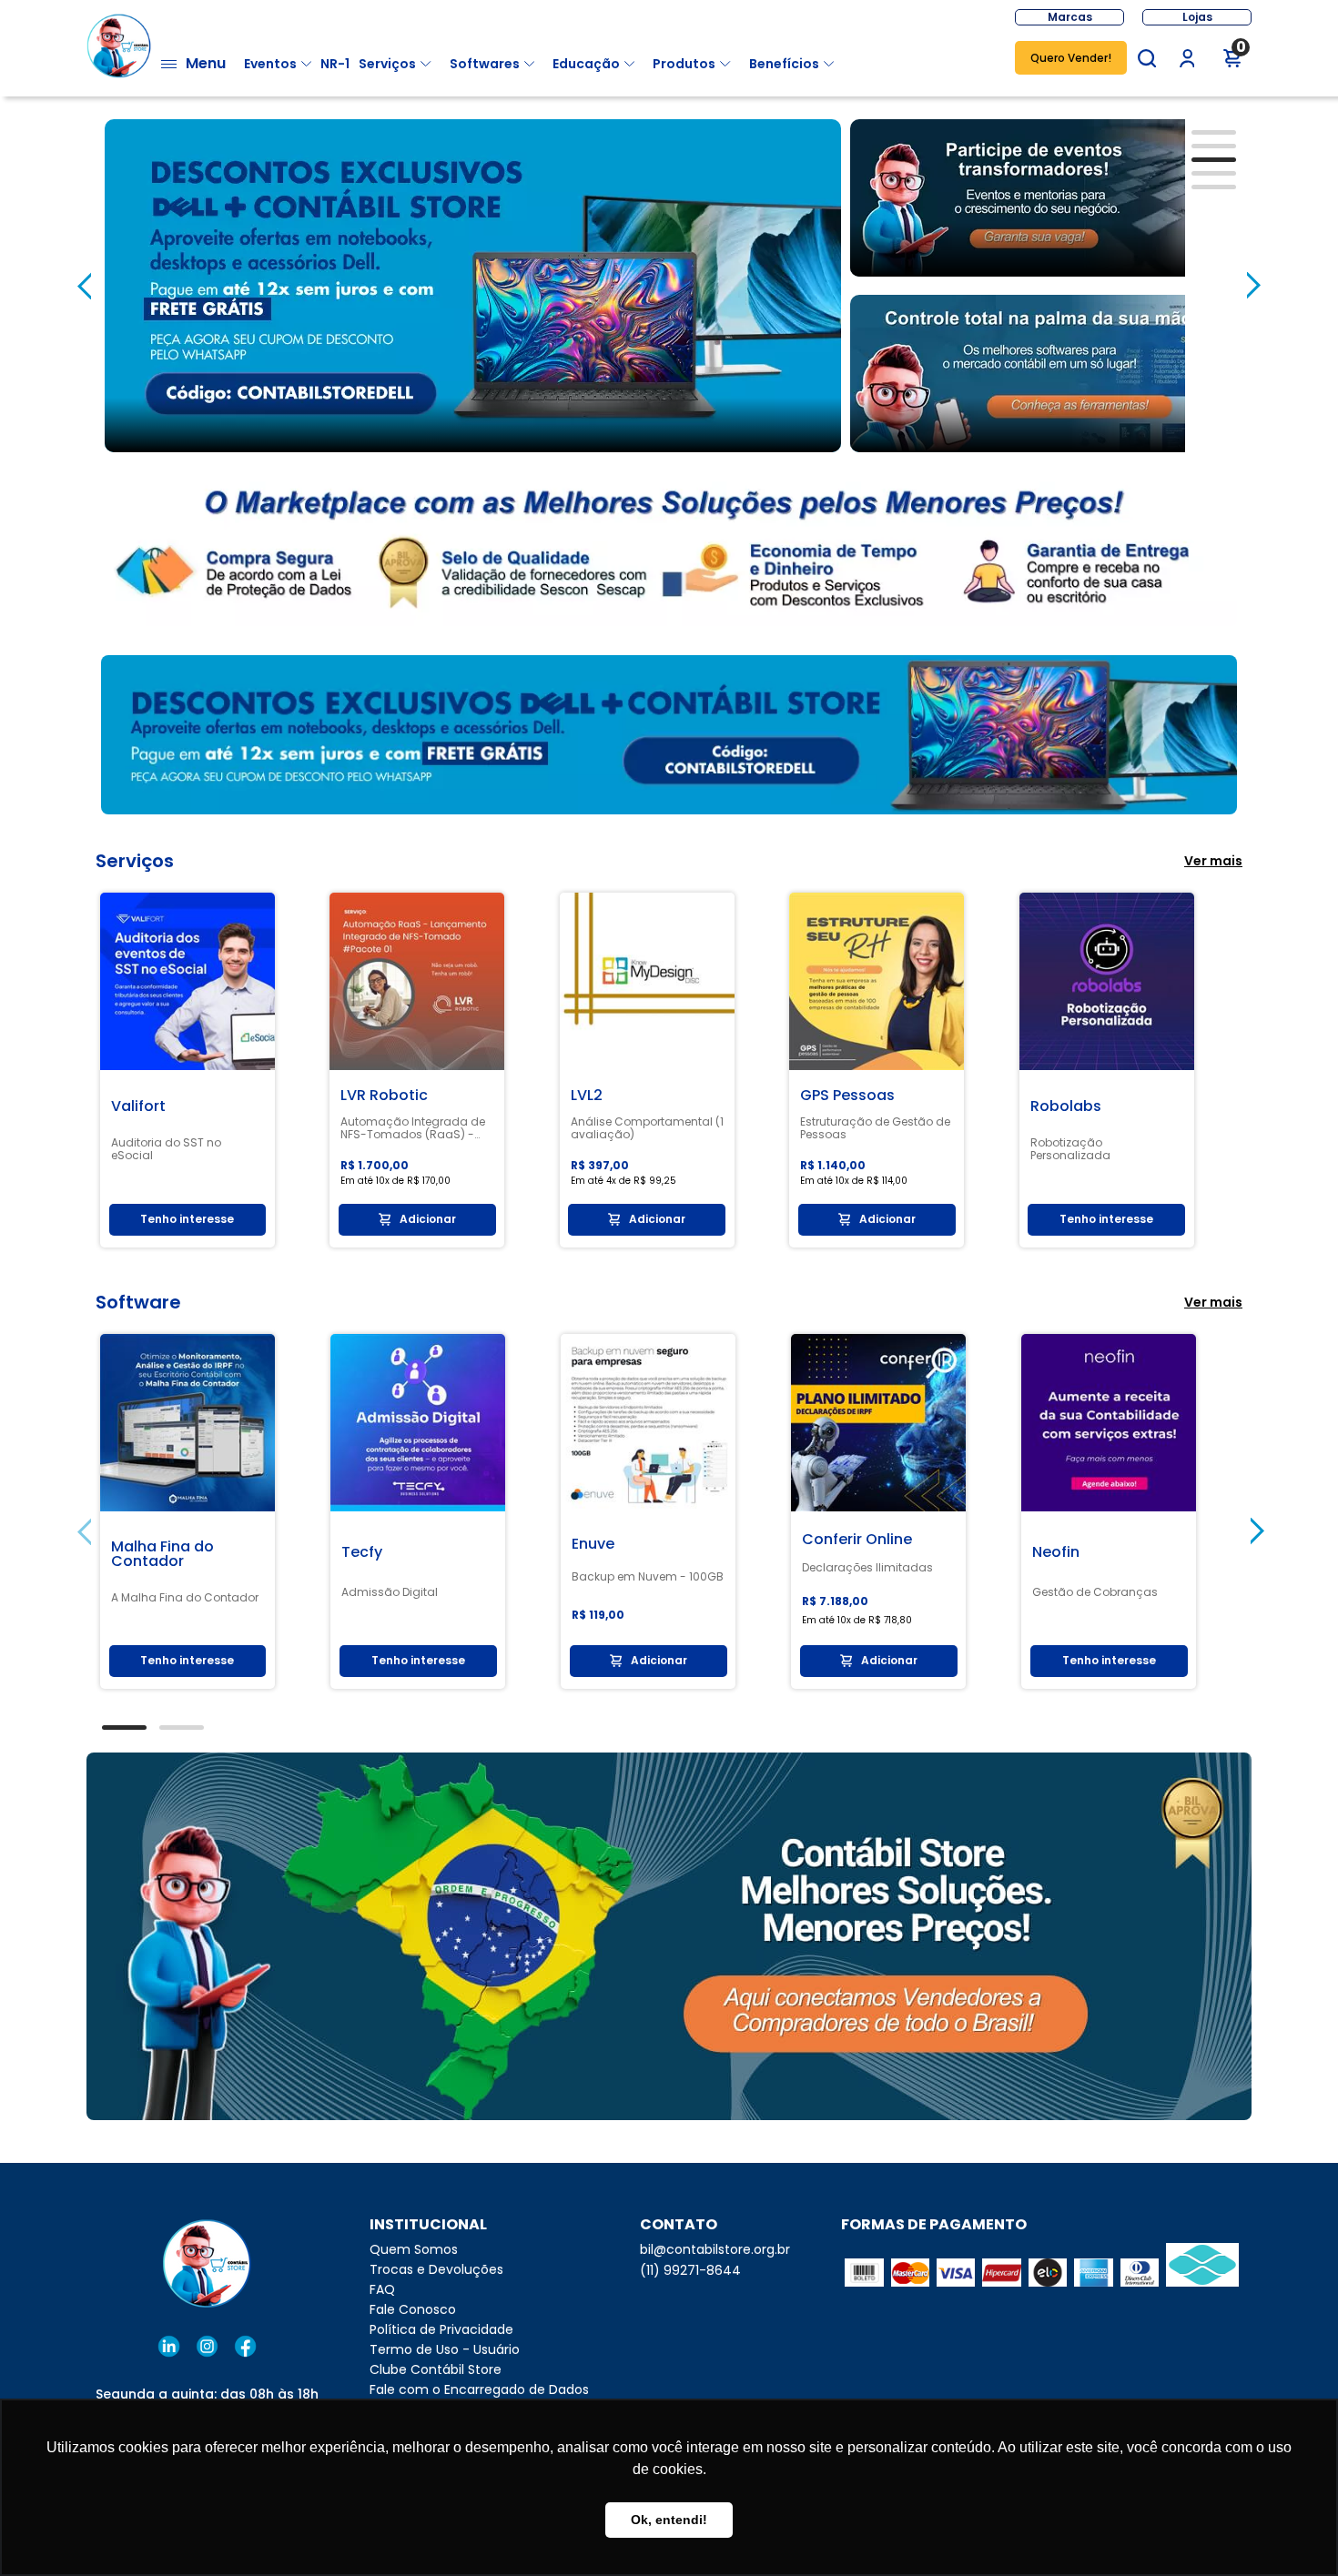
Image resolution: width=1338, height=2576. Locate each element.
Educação (586, 64)
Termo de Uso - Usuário (445, 2349)
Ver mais (1213, 861)
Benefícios (784, 64)
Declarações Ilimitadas (867, 1568)
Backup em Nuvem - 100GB (648, 1577)
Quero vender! (1071, 58)
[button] (1147, 58)
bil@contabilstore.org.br (715, 2249)
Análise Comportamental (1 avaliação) (647, 1128)
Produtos (684, 64)
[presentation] (84, 286)
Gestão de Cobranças (1095, 1592)
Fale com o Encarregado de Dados (479, 2389)
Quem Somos (414, 2249)
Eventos (270, 64)
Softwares (485, 64)
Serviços (387, 64)
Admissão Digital (390, 1592)
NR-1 (335, 64)
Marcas (1070, 17)
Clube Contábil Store (436, 2369)
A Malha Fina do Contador (185, 1598)
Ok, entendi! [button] (669, 2520)
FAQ (382, 2289)
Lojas (1197, 17)
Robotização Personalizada (1070, 1149)
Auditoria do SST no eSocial (166, 1149)
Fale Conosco (413, 2309)
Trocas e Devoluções (436, 2269)
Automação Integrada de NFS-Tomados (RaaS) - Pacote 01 (413, 1128)
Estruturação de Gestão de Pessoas (875, 1128)
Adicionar (428, 1219)
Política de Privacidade (441, 2329)
